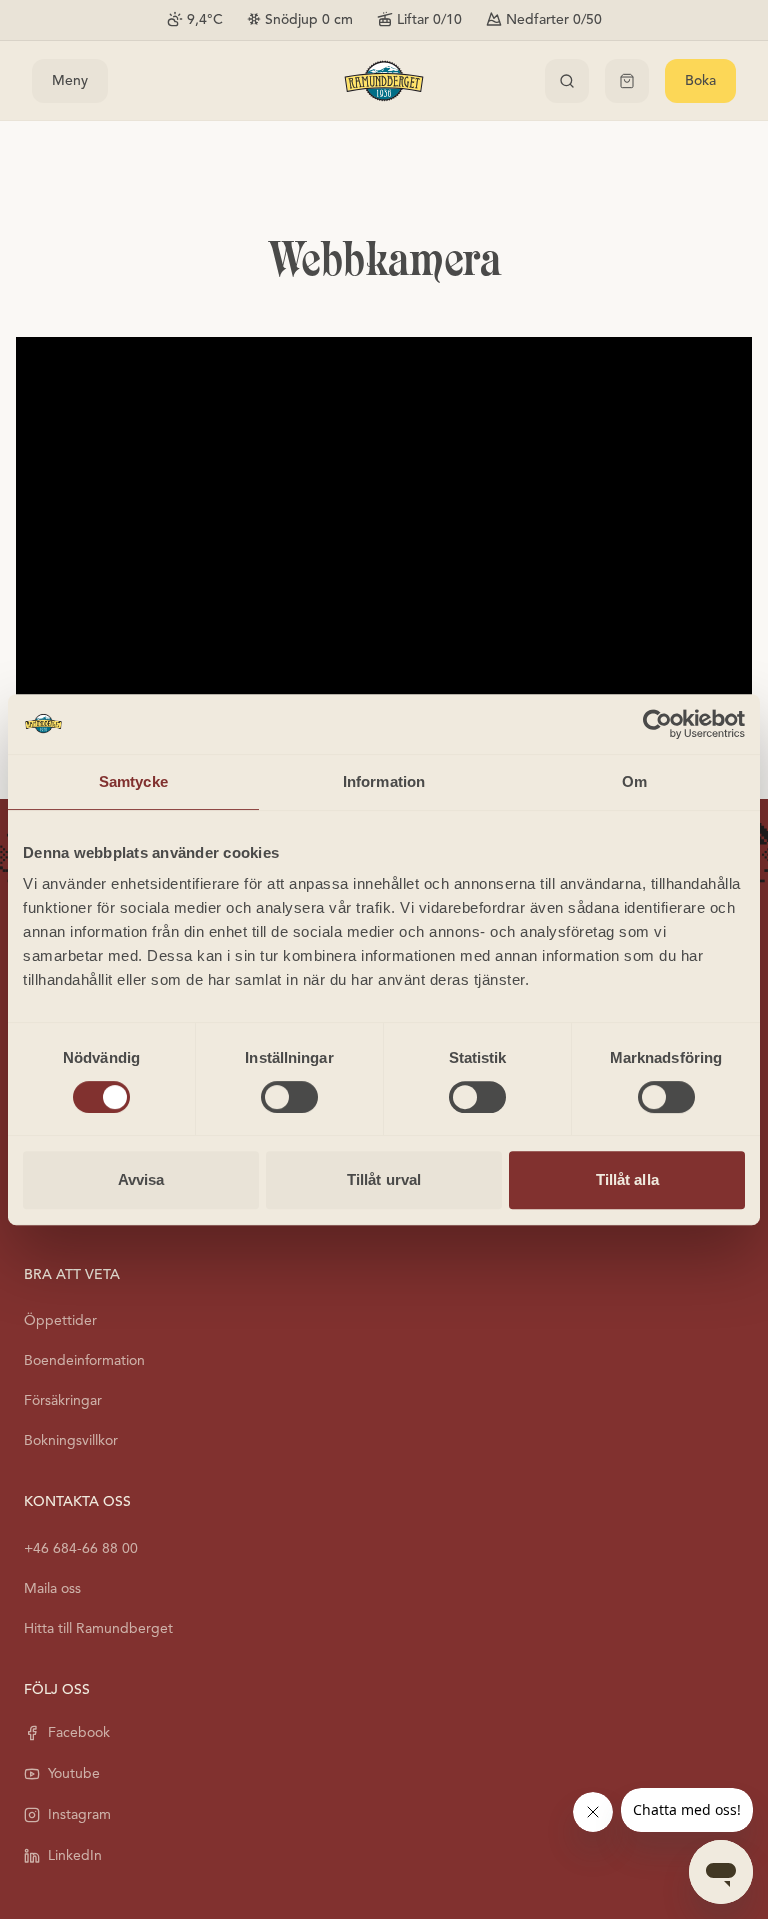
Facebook (79, 1732)
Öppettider (60, 1320)
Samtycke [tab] (133, 781)
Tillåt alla (627, 1179)
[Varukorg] (627, 81)
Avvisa (141, 1179)
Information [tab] (384, 781)
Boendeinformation (84, 1360)
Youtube (74, 1773)
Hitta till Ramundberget (98, 1628)
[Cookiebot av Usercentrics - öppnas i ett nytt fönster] (657, 724)
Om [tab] (634, 781)
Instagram (79, 1814)
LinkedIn (75, 1855)
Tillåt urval (384, 1179)
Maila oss (52, 1588)
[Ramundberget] (384, 81)
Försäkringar (63, 1400)
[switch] (289, 1097)
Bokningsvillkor (71, 1440)
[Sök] (567, 81)
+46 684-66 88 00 (81, 1548)
